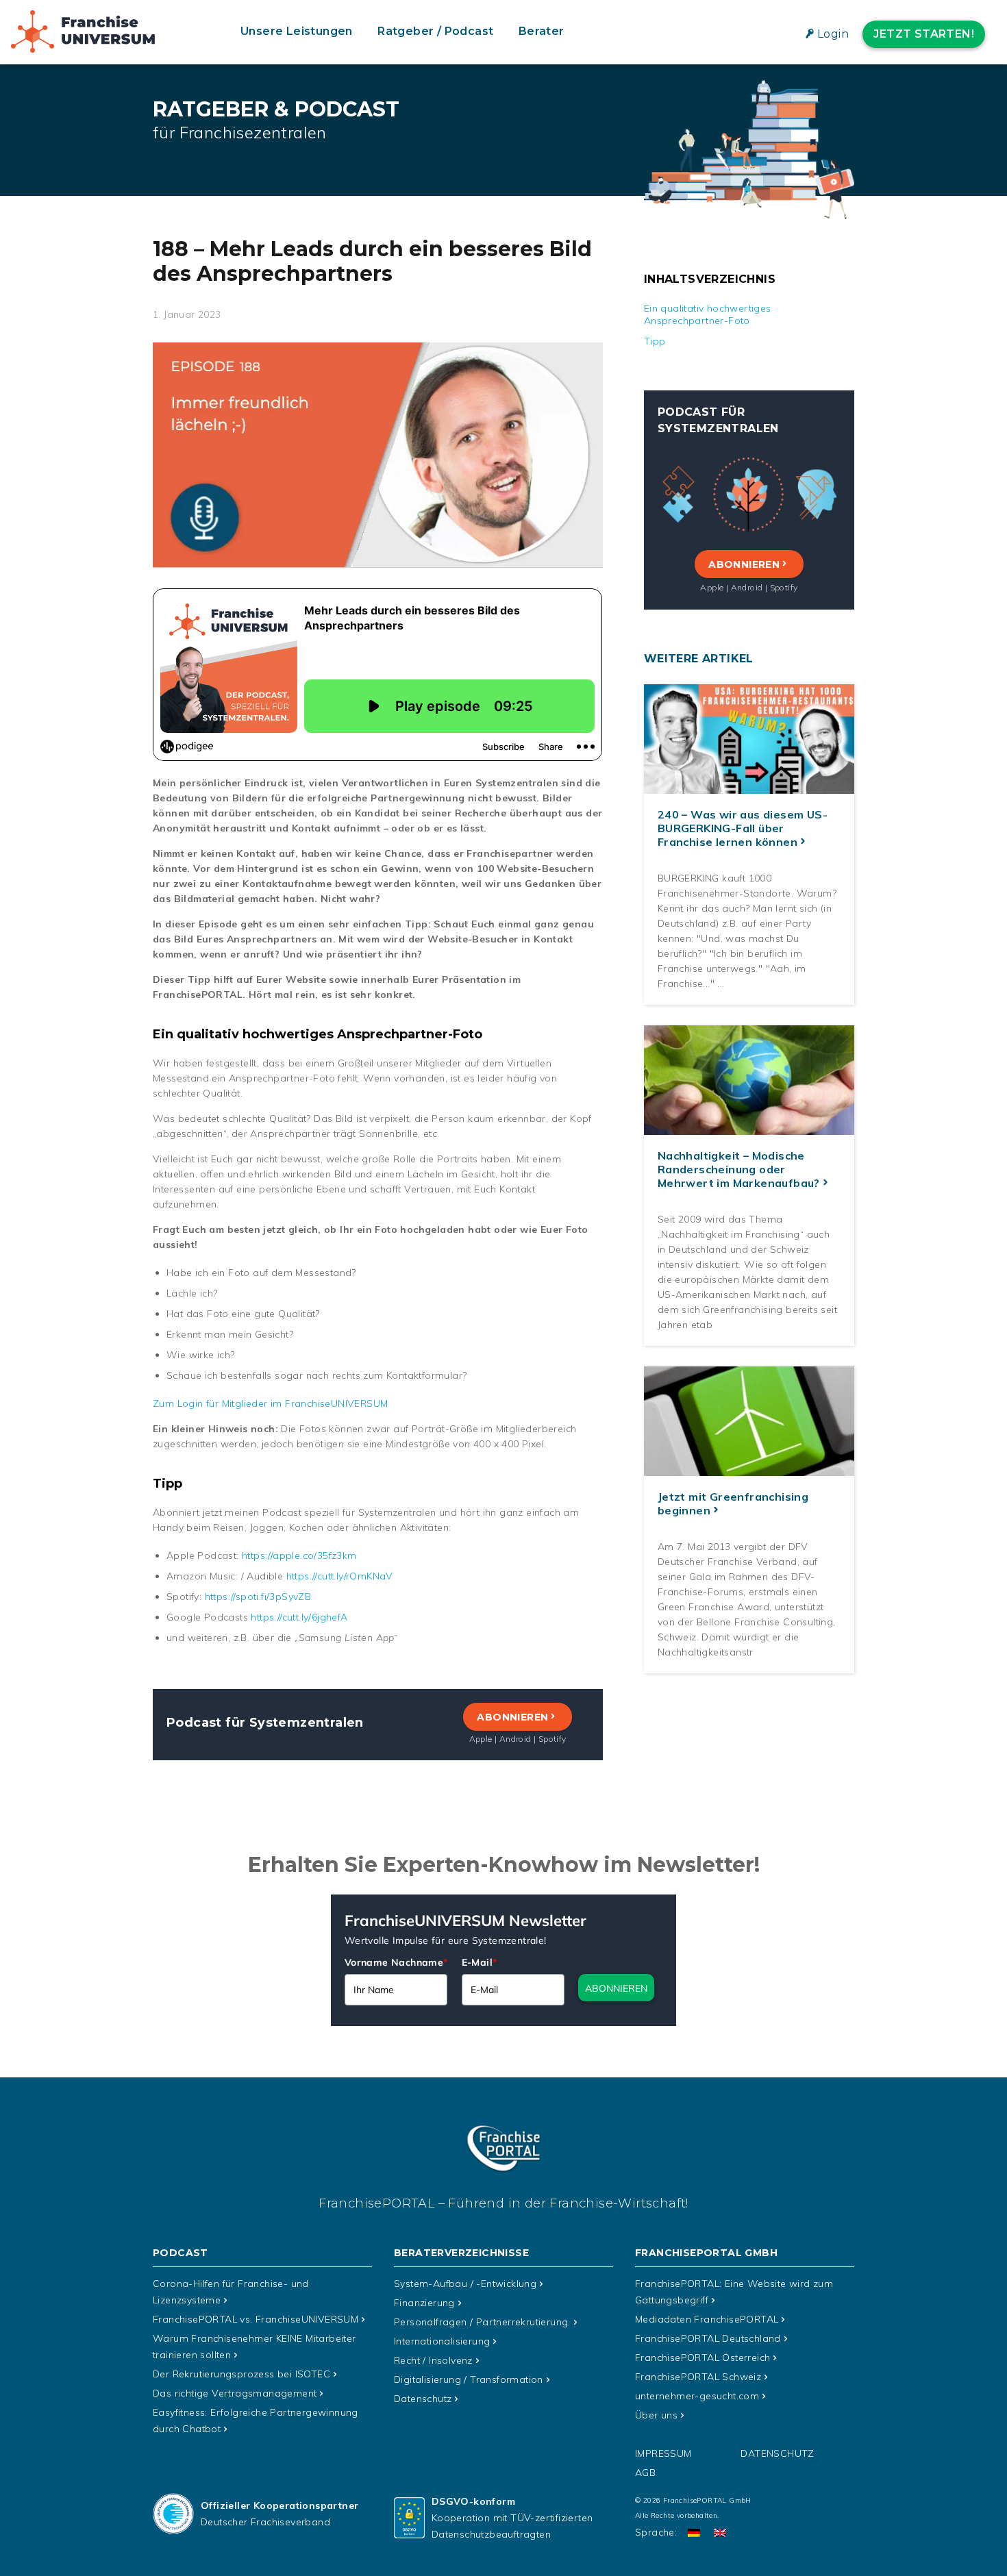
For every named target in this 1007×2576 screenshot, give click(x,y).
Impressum (663, 2453)
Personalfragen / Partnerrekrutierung (482, 2322)
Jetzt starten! (924, 34)
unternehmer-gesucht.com (697, 2396)
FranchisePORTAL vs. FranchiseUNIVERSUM (256, 2319)
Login (833, 34)
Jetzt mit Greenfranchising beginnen (733, 1503)
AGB (645, 2473)
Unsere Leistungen (297, 31)
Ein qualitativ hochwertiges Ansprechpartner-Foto (708, 314)
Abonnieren (512, 1717)
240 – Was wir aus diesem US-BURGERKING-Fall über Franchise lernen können (743, 828)
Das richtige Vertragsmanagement (235, 2393)
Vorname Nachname (396, 1962)
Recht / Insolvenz (433, 2360)
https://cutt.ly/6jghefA (299, 1617)
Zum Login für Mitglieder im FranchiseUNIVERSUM (270, 1403)
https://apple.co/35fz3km (299, 1555)
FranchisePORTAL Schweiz (698, 2377)
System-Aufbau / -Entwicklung (465, 2284)
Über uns (656, 2415)
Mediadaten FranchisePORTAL (707, 2319)
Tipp (655, 341)
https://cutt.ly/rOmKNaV (338, 1576)
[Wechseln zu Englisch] (720, 2533)
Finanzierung (424, 2303)
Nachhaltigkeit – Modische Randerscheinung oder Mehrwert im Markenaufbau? (739, 1169)
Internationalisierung (442, 2341)
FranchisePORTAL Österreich (703, 2358)
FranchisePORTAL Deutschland (708, 2338)
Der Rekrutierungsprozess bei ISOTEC (241, 2374)
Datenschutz (423, 2399)
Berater (542, 31)
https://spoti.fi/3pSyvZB (258, 1597)
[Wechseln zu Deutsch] (694, 2533)
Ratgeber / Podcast (435, 31)
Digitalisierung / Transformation (469, 2379)
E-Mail (480, 1962)
